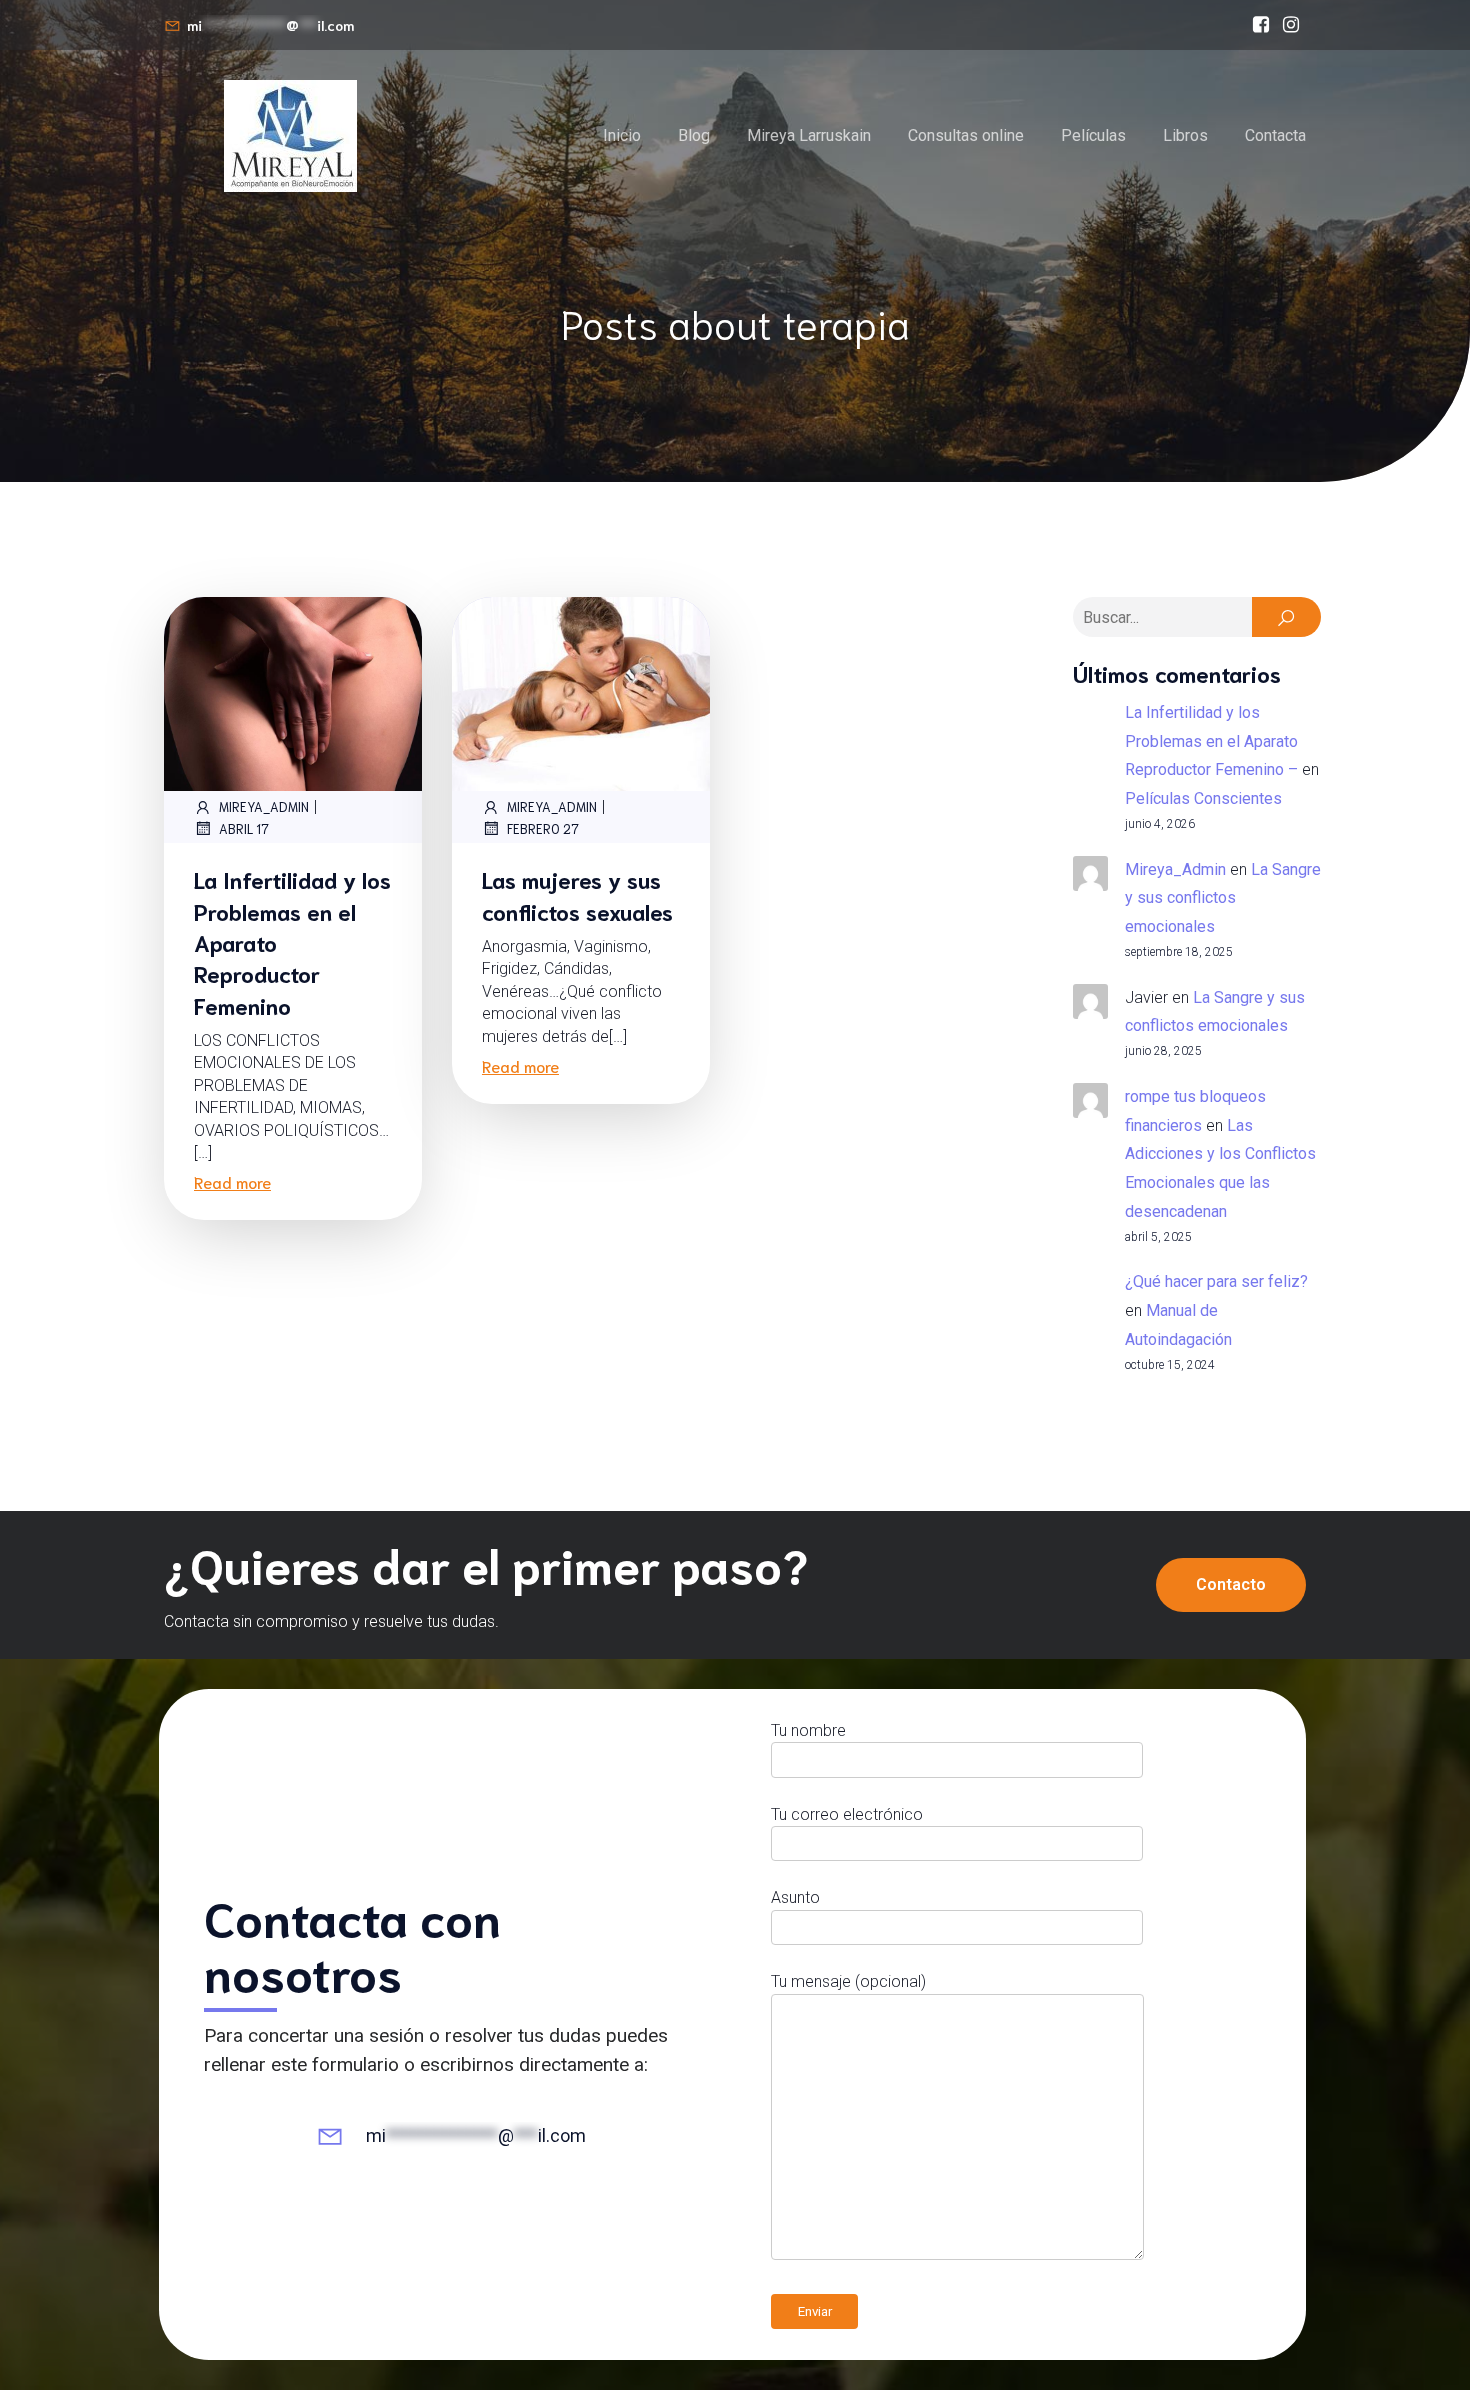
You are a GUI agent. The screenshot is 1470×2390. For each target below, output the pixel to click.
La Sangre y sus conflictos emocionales (1223, 898)
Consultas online (966, 135)
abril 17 (244, 828)
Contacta (1275, 135)
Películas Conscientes (1203, 798)
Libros (1185, 135)
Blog (694, 135)
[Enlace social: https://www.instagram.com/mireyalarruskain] (1291, 25)
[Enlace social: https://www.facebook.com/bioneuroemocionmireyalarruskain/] (1261, 25)
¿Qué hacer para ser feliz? (1216, 1281)
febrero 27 (543, 828)
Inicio (622, 135)
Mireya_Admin (264, 806)
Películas (1093, 135)
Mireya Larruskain (809, 135)
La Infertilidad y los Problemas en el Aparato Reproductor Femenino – (1211, 741)
